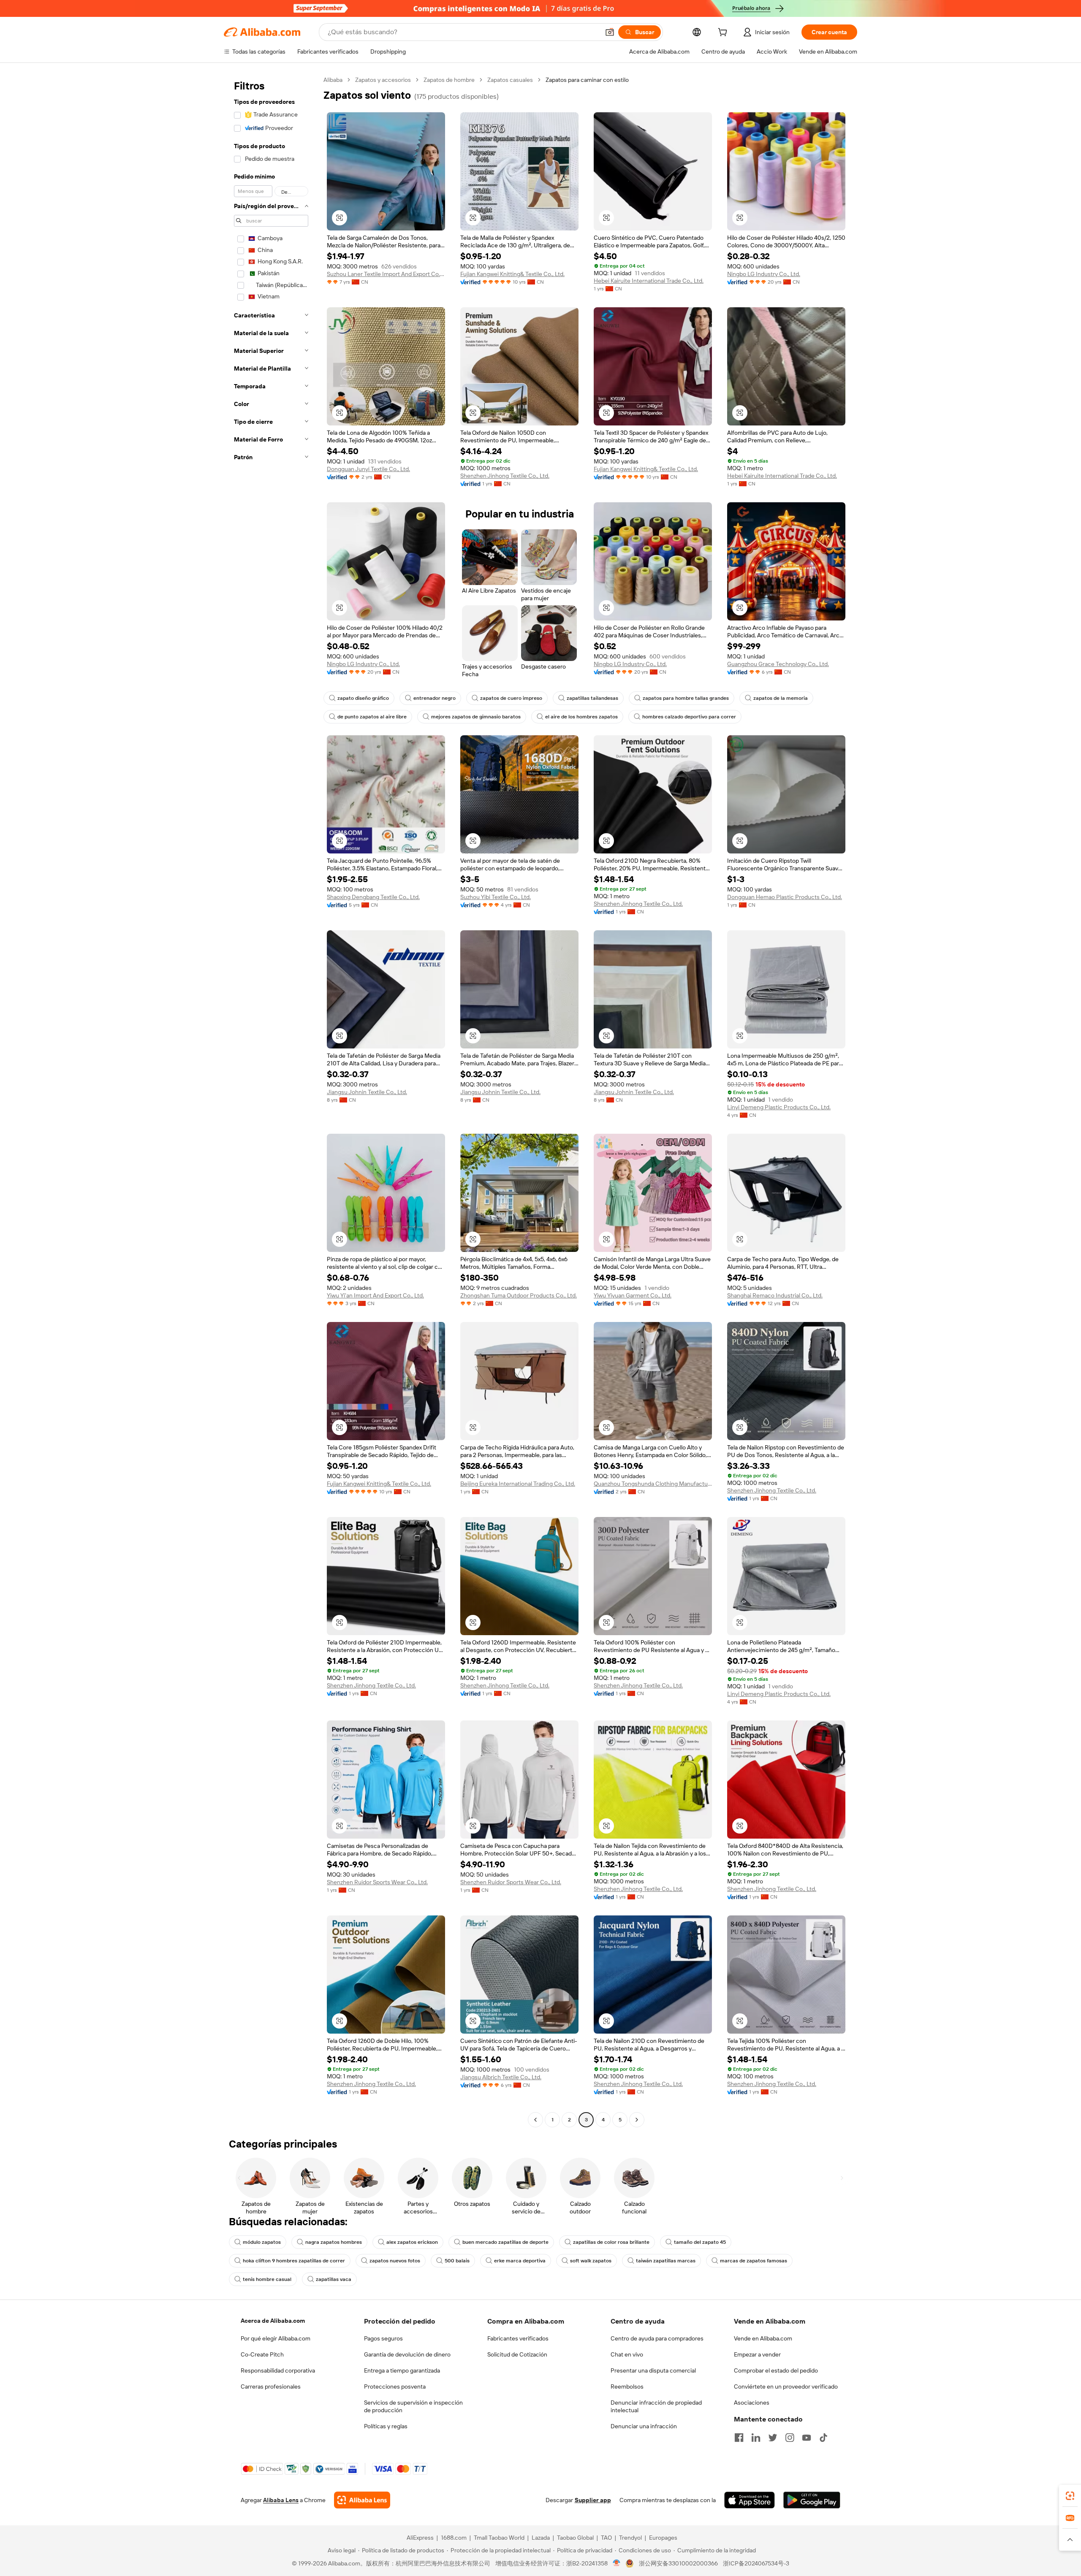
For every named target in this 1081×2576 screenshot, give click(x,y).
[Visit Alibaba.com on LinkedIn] (756, 2438)
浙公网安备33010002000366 (678, 2563)
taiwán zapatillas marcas (666, 2261)
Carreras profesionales (271, 2386)
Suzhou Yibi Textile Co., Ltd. (496, 897)
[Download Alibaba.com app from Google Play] (812, 2500)
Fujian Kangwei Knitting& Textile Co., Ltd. (512, 274)
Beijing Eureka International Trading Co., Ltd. (518, 1484)
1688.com (454, 2538)
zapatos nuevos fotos (395, 2261)
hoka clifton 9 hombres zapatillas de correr (294, 2261)
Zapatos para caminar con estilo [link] (587, 80)
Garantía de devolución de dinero (407, 2354)
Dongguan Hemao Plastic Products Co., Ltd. (785, 897)
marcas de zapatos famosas (754, 2261)
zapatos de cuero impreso (511, 698)
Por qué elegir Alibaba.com (276, 2338)
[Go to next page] (637, 2120)
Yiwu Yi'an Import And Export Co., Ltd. (375, 1295)
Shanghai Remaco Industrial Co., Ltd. (775, 1295)
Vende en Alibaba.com (763, 2338)
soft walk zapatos (591, 2261)
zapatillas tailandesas (592, 698)
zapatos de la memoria (781, 698)
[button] (610, 32)
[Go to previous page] (535, 2120)
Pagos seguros (383, 2338)
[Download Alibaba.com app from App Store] (750, 2500)
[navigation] (271, 1101)
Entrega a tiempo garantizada (402, 2370)
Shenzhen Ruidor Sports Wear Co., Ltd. (377, 1882)
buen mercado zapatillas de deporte (505, 2242)
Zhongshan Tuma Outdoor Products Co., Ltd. (519, 1295)
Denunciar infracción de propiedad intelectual (656, 2406)
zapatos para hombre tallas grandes (686, 698)
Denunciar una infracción (644, 2426)
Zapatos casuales (510, 80)
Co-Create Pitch (262, 2354)
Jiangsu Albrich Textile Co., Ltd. (501, 2077)
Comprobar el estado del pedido (776, 2370)
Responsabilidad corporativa (278, 2370)
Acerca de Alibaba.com (273, 2321)
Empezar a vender (757, 2354)
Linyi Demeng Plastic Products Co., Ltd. (779, 1107)
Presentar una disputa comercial (653, 2370)
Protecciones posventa (395, 2386)
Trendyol (630, 2538)
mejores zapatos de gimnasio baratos (476, 717)
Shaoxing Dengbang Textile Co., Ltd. (373, 897)
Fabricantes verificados (518, 2338)
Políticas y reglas (386, 2426)
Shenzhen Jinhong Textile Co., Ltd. (505, 476)
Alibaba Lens (281, 2500)
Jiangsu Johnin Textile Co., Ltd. (367, 1092)
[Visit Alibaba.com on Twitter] (773, 2438)
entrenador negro (435, 698)
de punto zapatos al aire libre (372, 717)
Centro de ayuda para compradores (657, 2338)
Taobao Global (575, 2538)
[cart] (724, 33)
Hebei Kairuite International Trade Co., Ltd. (649, 281)
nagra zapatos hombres (334, 2242)
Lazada (541, 2538)
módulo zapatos (262, 2242)
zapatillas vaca (334, 2279)
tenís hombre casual (267, 2279)
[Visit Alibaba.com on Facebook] (739, 2438)
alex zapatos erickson (412, 2242)
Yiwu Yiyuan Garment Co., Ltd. (633, 1295)
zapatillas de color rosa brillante (611, 2242)
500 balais (457, 2261)
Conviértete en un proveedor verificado (786, 2386)
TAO (606, 2538)
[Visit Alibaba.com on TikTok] (823, 2438)
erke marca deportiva (520, 2261)
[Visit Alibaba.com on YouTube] (807, 2438)
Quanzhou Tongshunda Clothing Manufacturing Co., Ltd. (653, 1484)
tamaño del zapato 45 (700, 2242)
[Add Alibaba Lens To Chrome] (362, 2500)
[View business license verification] (617, 2563)
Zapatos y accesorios (383, 80)
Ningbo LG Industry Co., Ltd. (764, 274)
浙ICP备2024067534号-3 (756, 2563)
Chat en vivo (627, 2354)
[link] (1070, 2496)
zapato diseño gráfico (363, 698)
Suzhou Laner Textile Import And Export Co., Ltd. (386, 274)
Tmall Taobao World (499, 2538)
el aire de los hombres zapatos (581, 717)
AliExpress (420, 2538)
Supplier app (593, 2500)
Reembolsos (627, 2386)
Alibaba (333, 80)
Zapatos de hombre (449, 80)
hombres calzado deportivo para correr (689, 717)
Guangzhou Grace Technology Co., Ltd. (778, 664)
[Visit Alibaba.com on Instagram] (790, 2438)
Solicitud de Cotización (517, 2354)
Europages (663, 2538)
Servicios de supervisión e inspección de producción (413, 2406)
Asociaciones (752, 2403)
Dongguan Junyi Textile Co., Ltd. (368, 469)
